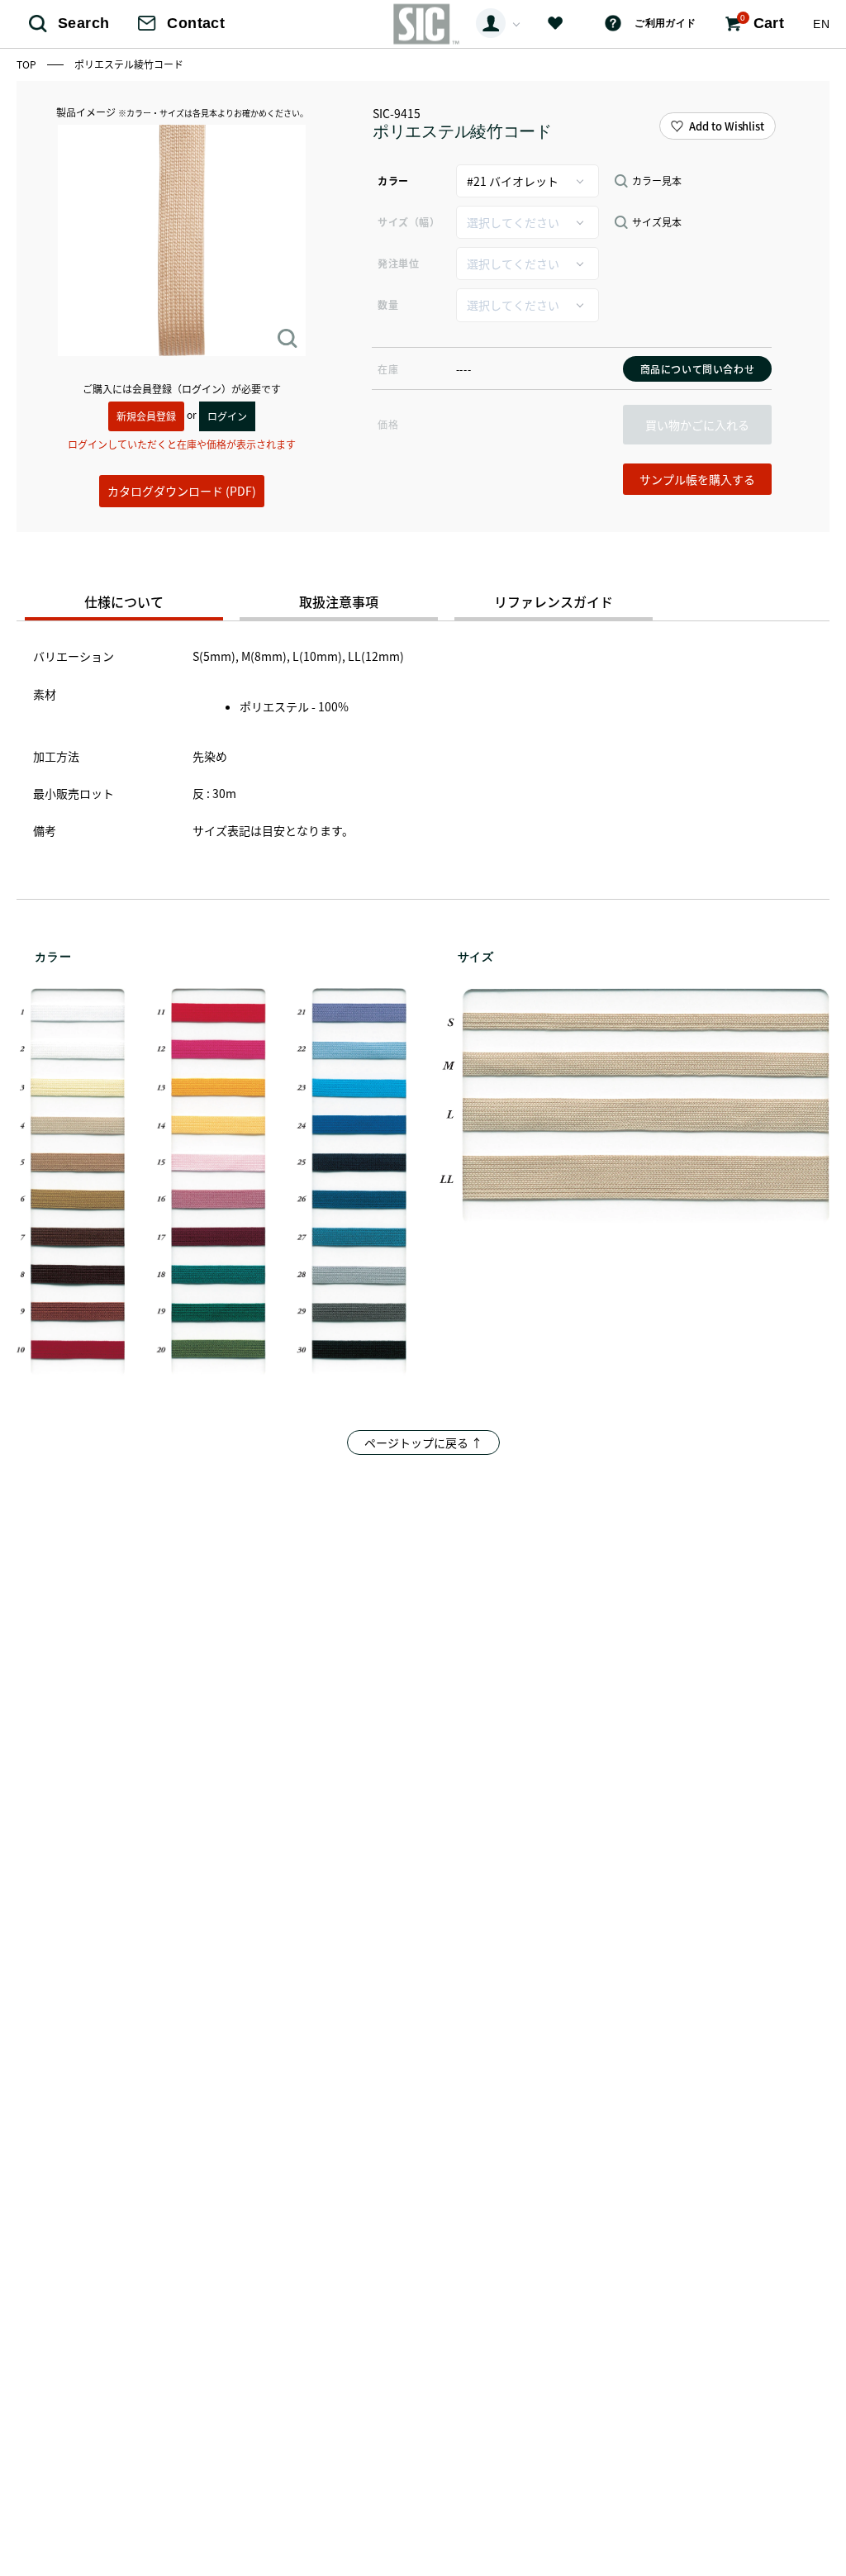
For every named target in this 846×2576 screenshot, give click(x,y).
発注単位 (398, 263)
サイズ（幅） (409, 222)
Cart (762, 22)
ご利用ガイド (665, 23)
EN (821, 24)
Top (28, 64)
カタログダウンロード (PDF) (182, 491)
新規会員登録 (146, 416)
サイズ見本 (657, 222)
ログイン (227, 416)
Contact (196, 23)
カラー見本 (657, 181)
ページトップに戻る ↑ (423, 1442)
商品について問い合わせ (698, 369)
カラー (393, 181)
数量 (388, 304)
